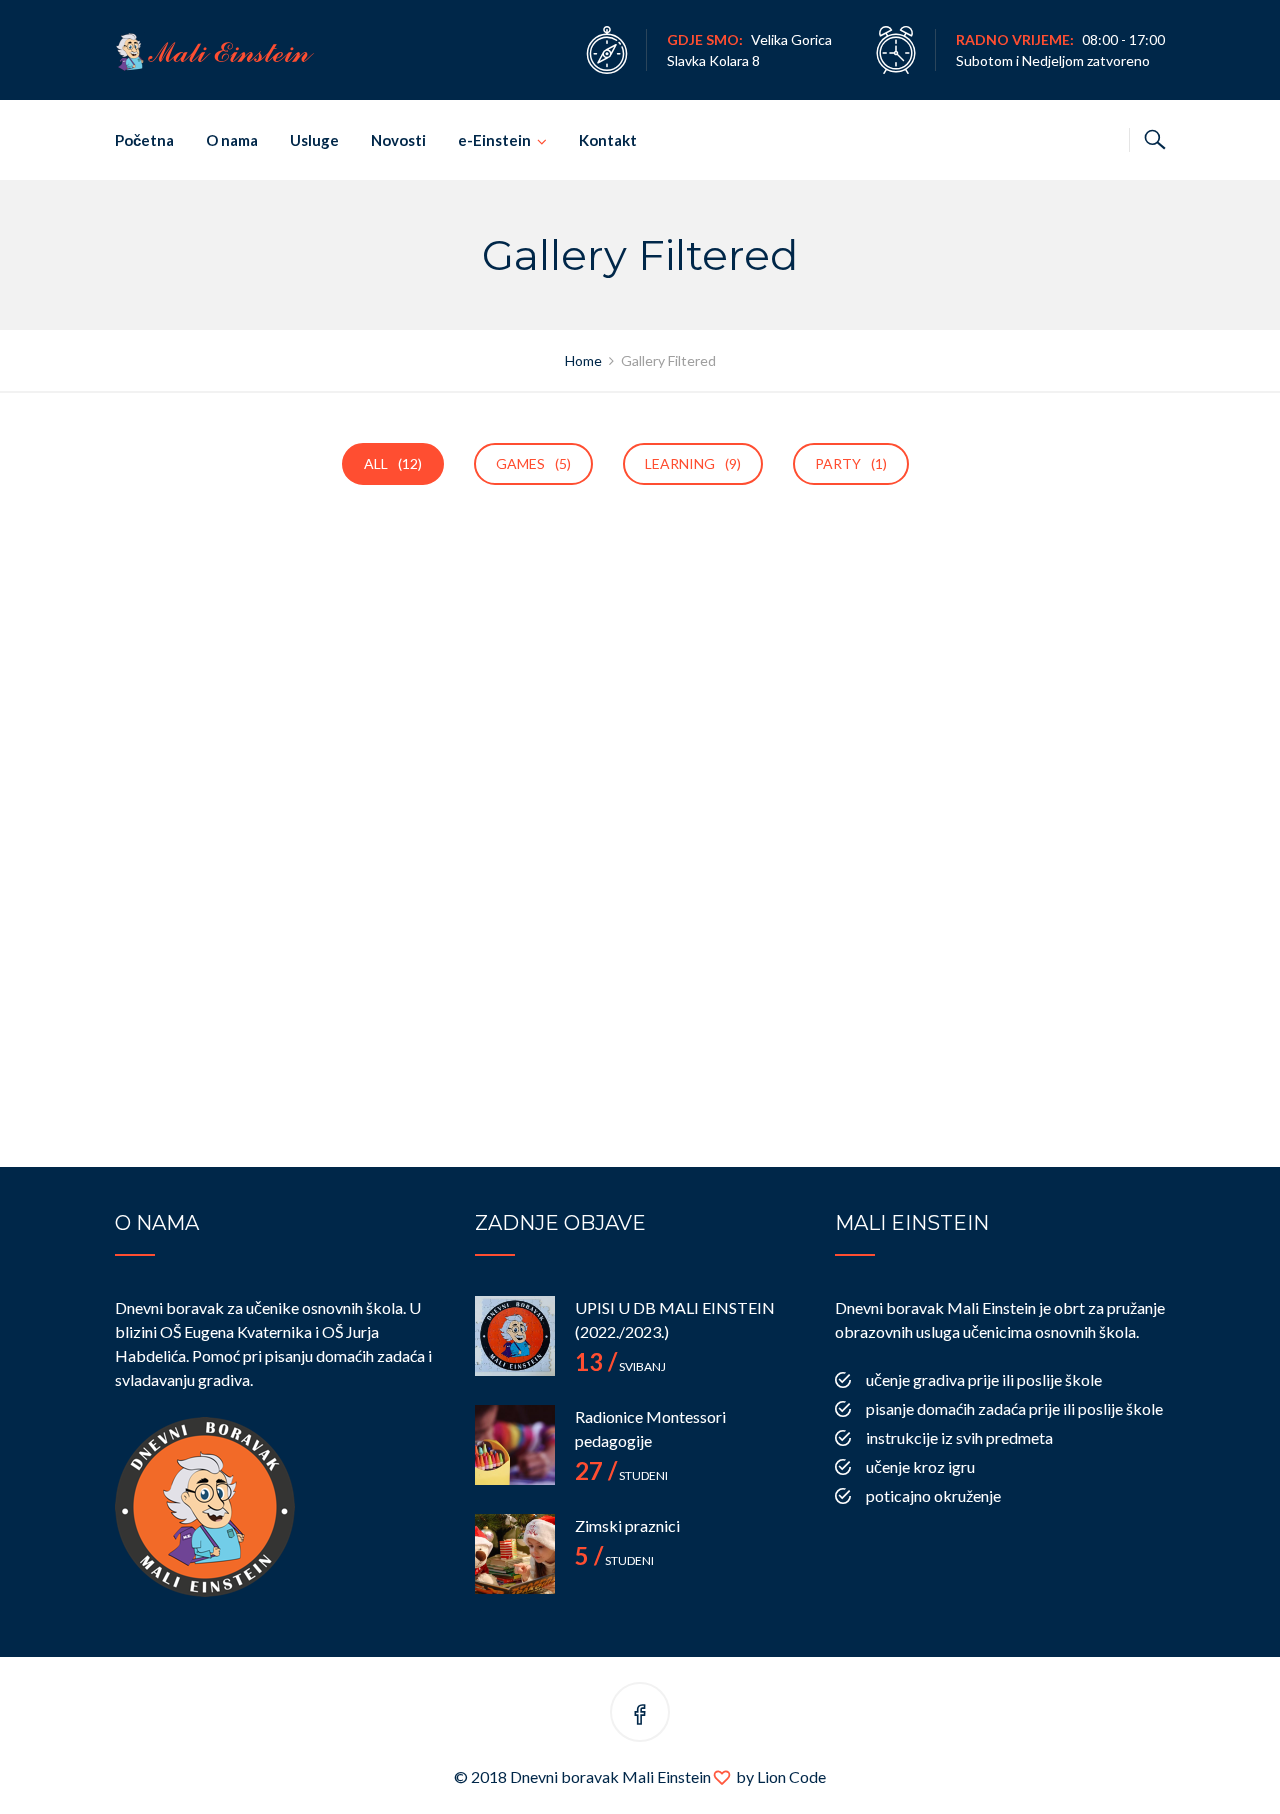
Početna (144, 140)
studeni (621, 1475)
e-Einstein (494, 140)
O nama (232, 140)
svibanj (620, 1366)
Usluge (314, 140)
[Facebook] (640, 1715)
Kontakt (608, 140)
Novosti (398, 140)
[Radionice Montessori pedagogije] (515, 1445)
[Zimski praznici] (515, 1554)
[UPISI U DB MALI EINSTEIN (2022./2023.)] (515, 1336)
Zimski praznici (627, 1525)
